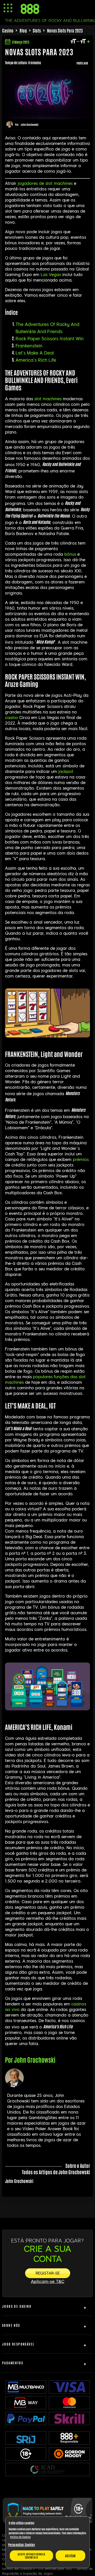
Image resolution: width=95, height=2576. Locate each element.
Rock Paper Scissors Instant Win (50, 339)
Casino (8, 30)
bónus (70, 554)
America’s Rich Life (36, 360)
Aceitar (70, 2556)
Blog (23, 30)
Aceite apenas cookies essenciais (31, 2556)
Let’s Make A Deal (35, 353)
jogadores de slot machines (45, 183)
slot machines (48, 399)
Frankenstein (29, 346)
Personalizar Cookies (22, 2545)
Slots (37, 30)
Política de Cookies (20, 2537)
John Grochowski (30, 124)
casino (11, 718)
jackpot (66, 772)
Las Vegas (51, 275)
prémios (81, 1160)
